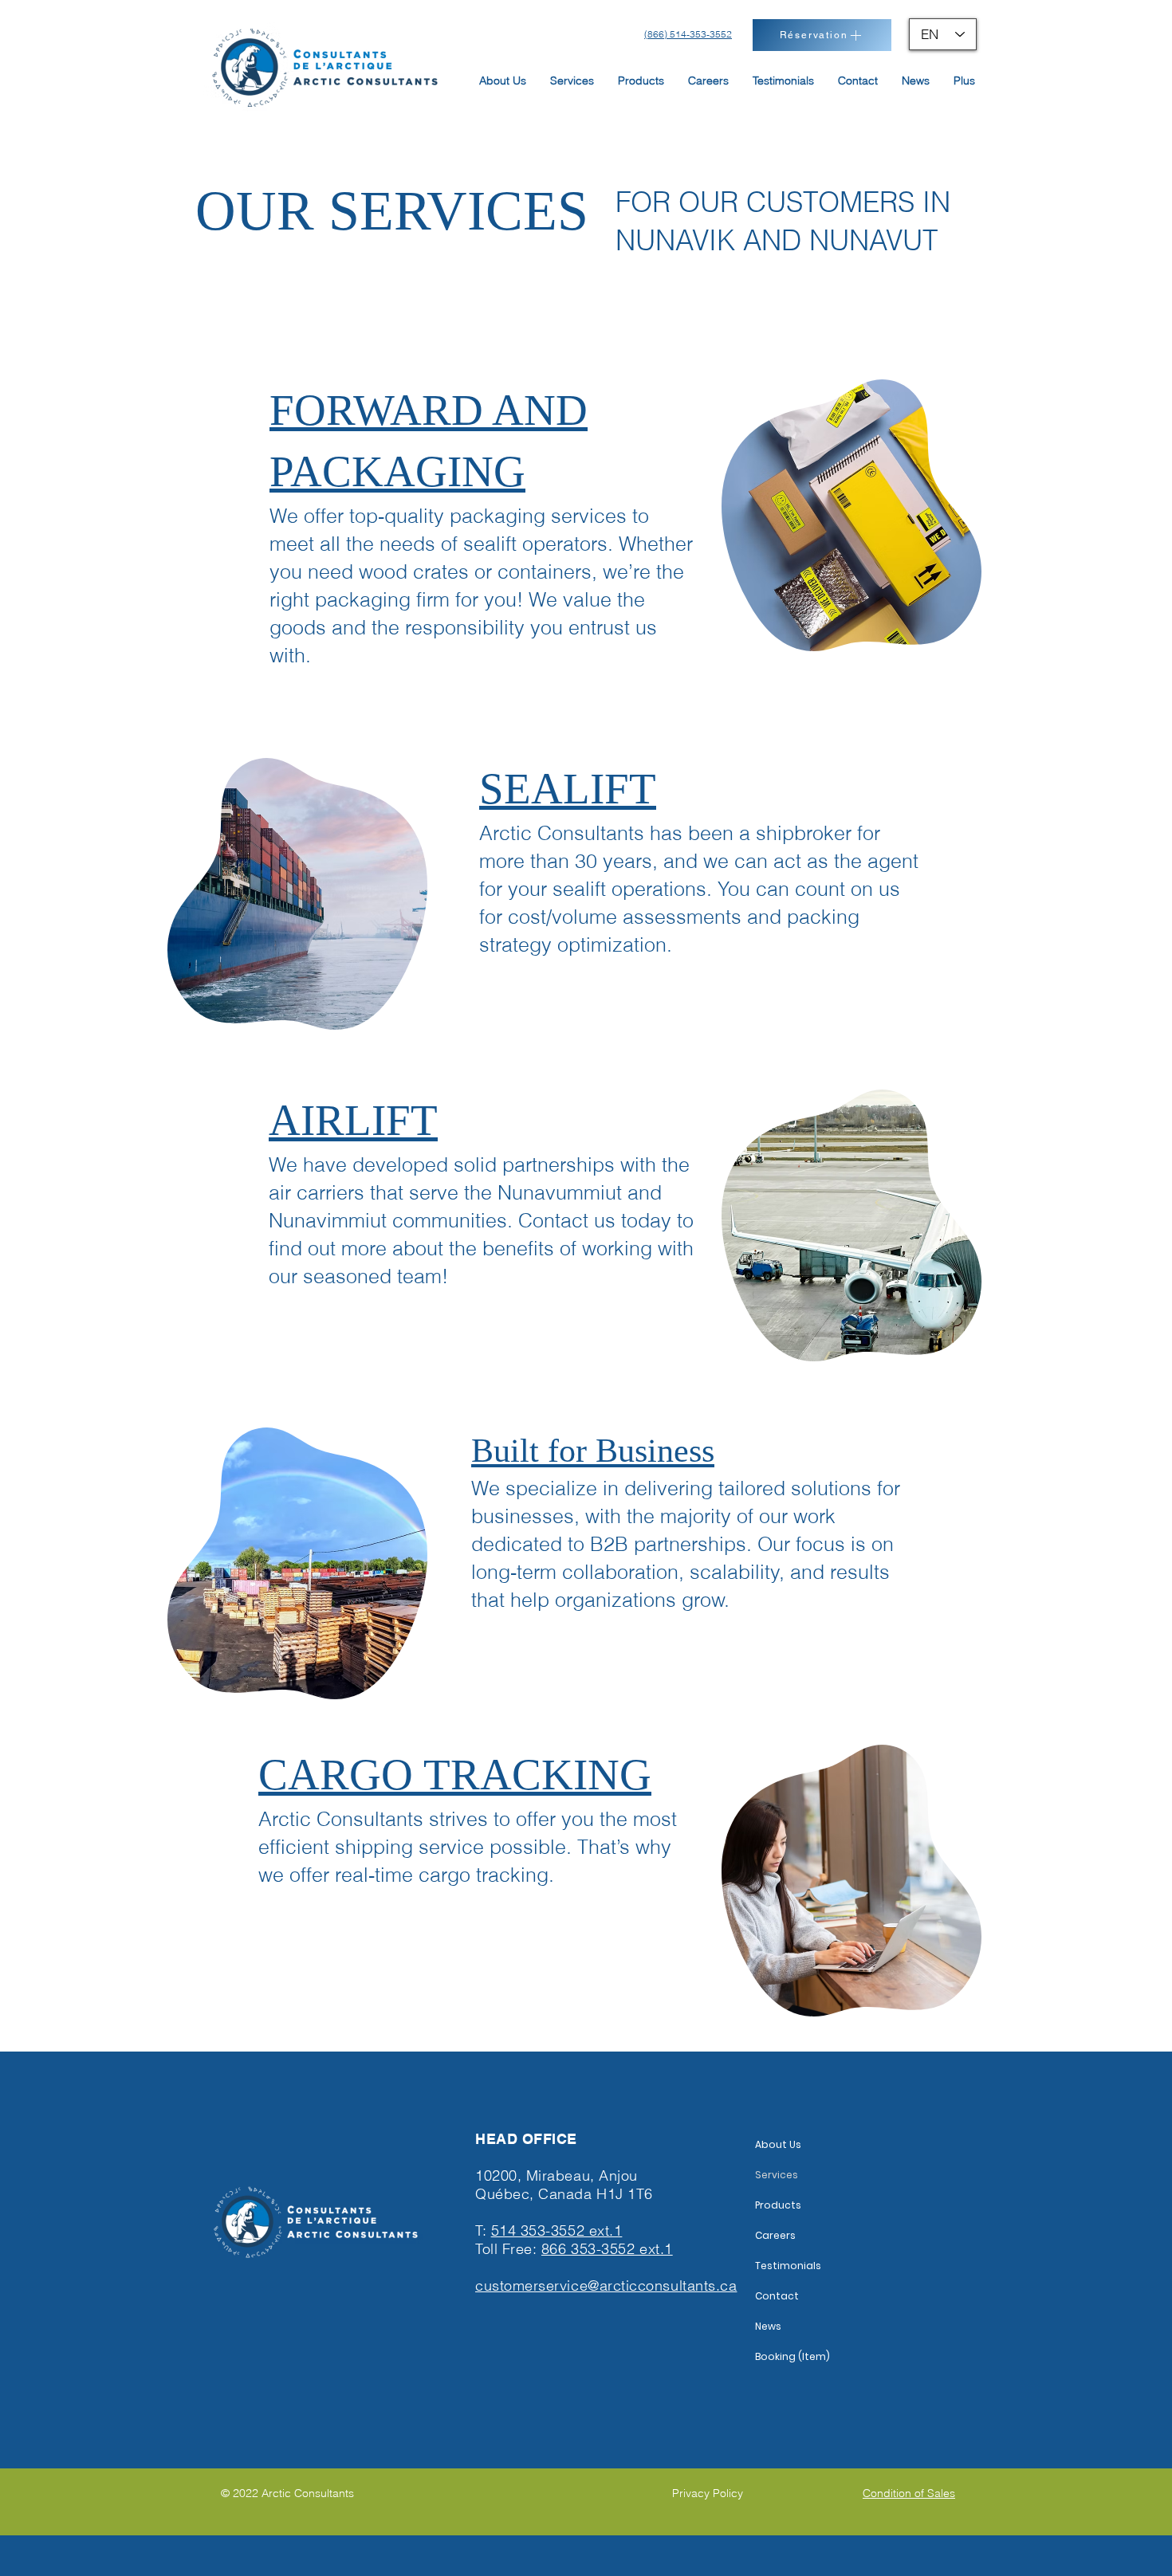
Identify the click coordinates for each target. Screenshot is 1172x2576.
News (768, 2326)
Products (778, 2205)
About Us (778, 2144)
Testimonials (788, 2266)
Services (777, 2175)
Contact (777, 2296)
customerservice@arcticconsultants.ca (606, 2285)
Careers (775, 2235)
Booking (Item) (792, 2356)
